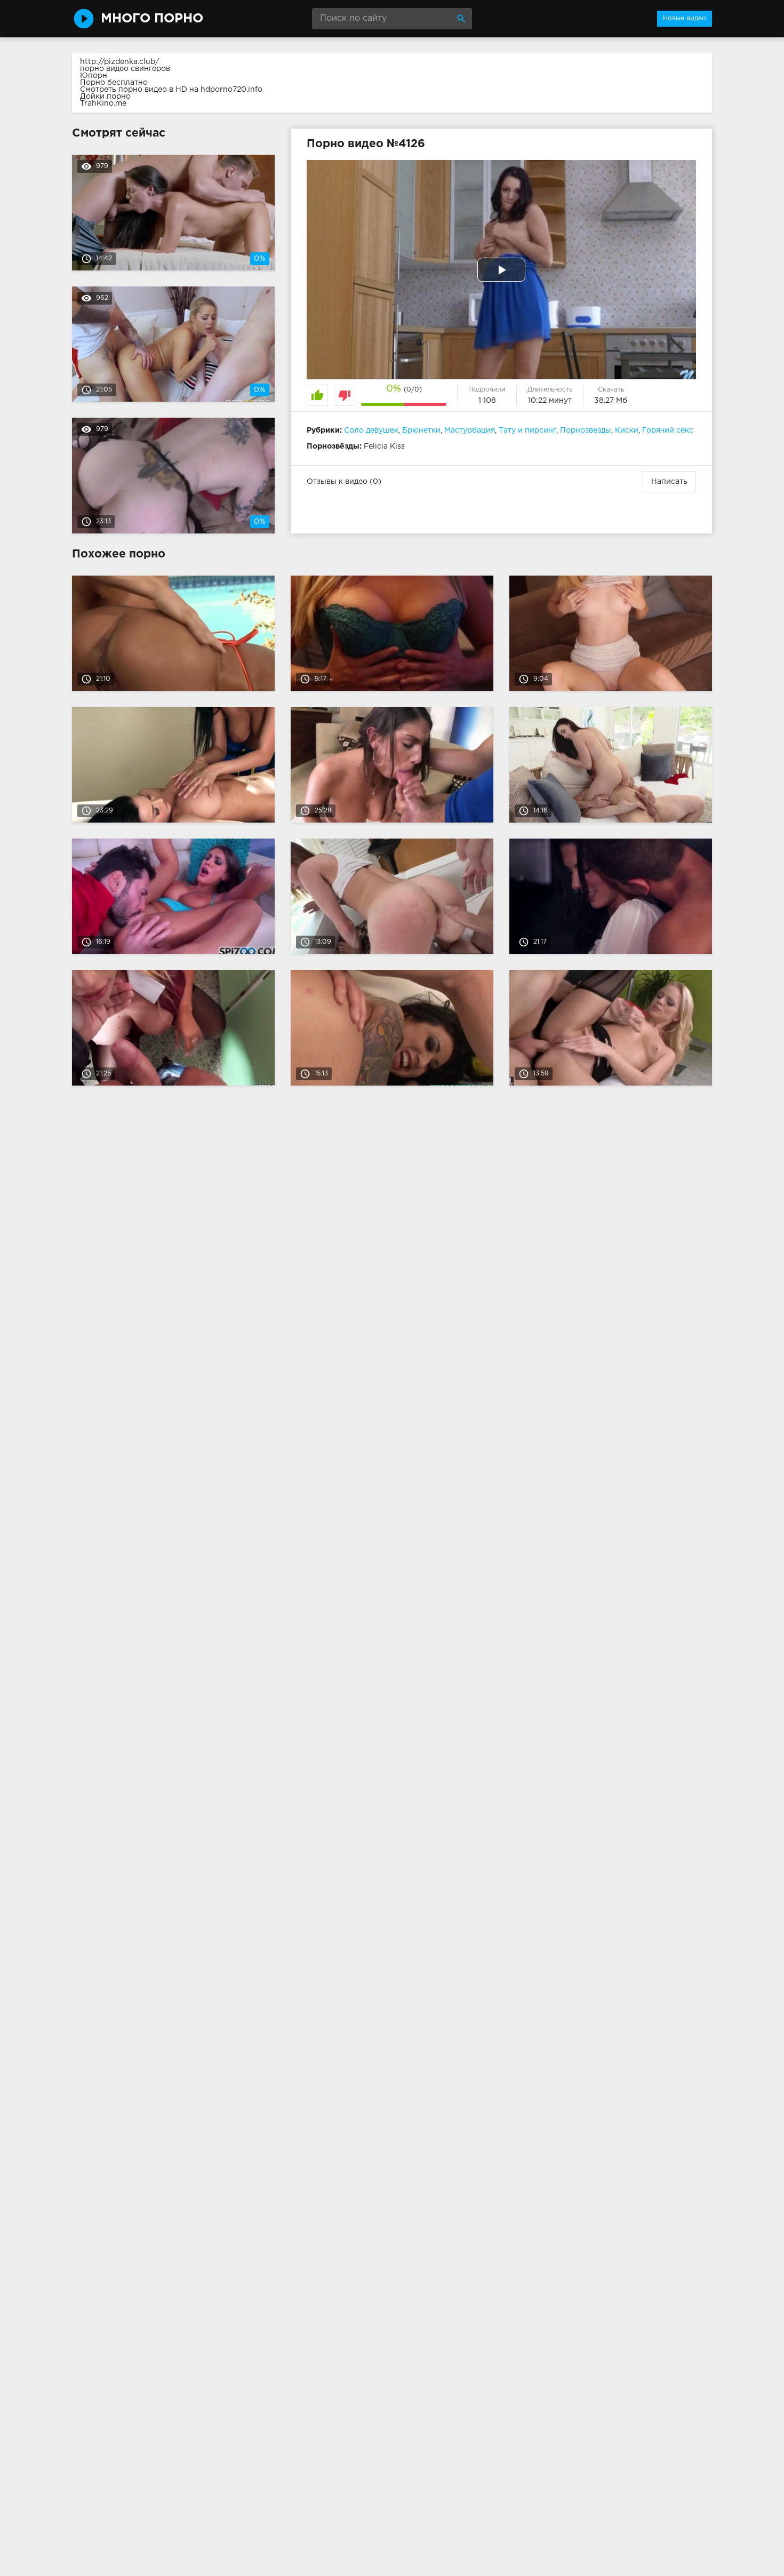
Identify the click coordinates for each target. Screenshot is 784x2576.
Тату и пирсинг (527, 430)
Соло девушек (371, 430)
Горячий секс (668, 430)
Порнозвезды (586, 430)
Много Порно (152, 19)
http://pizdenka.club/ (119, 62)
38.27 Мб (611, 401)
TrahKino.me (103, 103)
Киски (627, 430)
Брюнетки (421, 430)
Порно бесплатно (114, 83)
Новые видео (685, 18)
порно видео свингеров (125, 69)
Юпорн (94, 76)
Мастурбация (470, 430)
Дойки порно (105, 97)
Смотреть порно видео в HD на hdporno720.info (171, 90)
